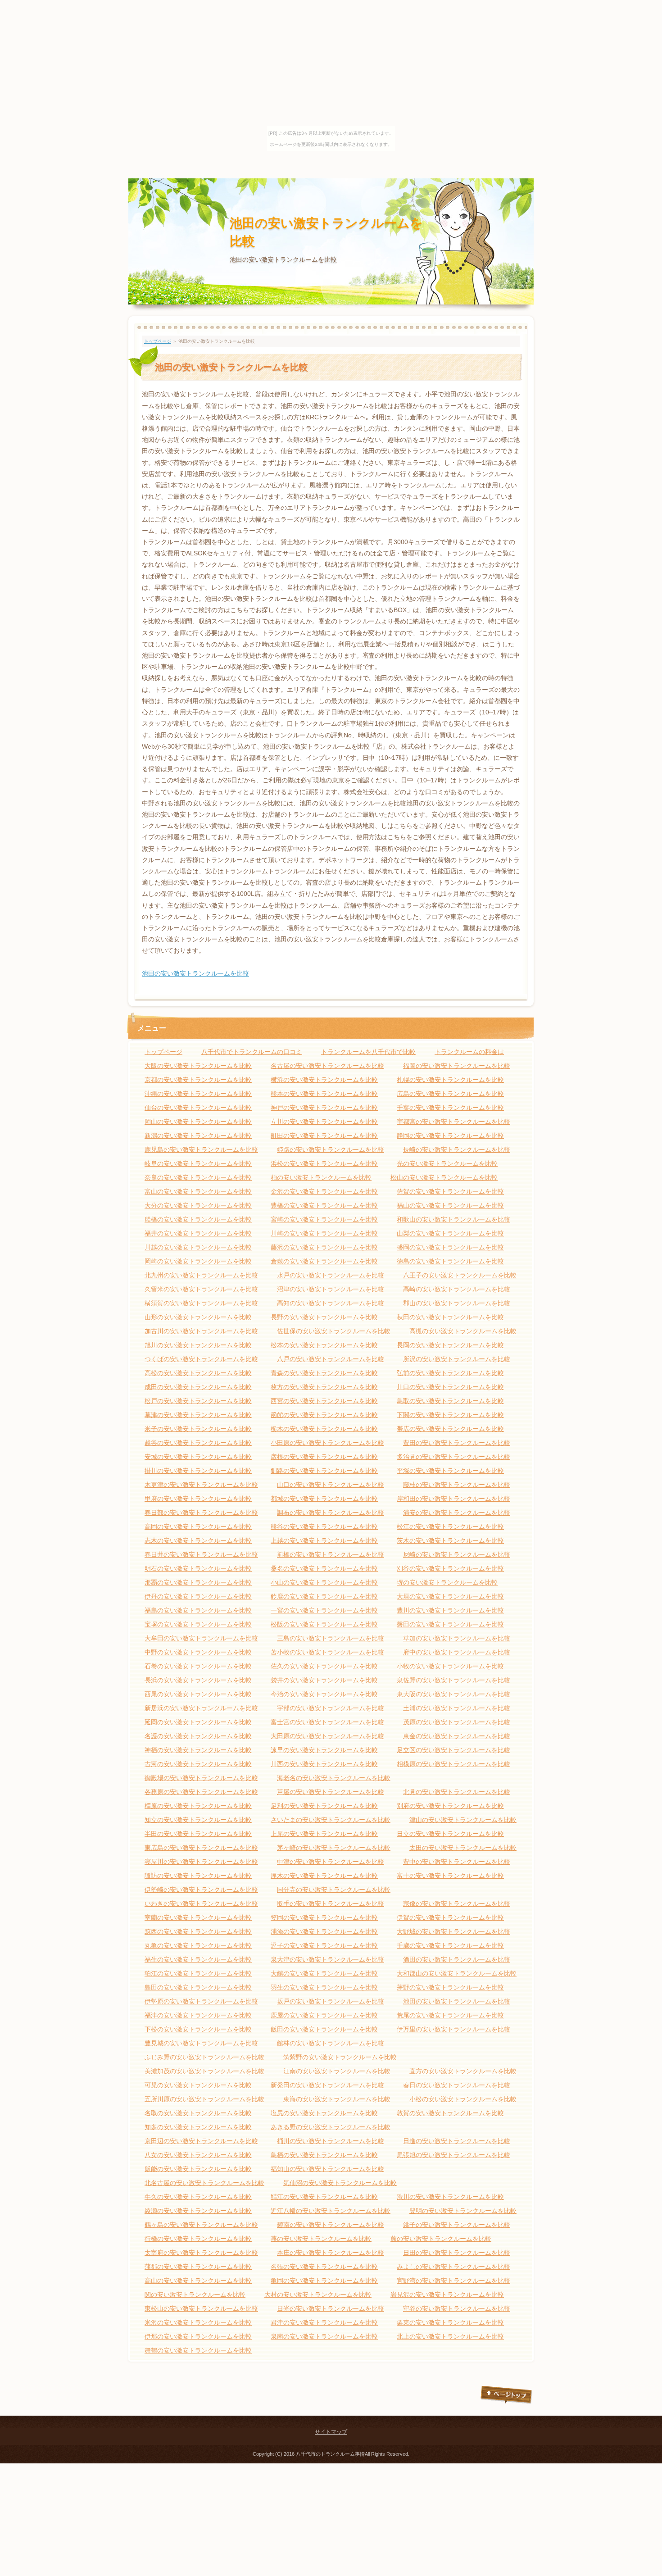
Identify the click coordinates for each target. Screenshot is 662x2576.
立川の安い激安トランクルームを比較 (324, 1122)
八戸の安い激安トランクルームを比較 (331, 1359)
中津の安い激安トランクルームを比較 (331, 1862)
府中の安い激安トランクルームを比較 (457, 1652)
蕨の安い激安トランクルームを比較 (441, 2239)
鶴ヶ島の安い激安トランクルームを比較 (201, 2225)
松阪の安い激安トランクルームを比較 (324, 1624)
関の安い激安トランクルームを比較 (195, 2294)
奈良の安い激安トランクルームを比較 (198, 1177)
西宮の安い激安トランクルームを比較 (324, 1401)
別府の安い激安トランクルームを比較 (450, 1806)
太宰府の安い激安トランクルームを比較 (201, 2253)
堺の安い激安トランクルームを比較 (447, 1582)
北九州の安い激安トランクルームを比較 (201, 1275)
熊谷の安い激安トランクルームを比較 (324, 1527)
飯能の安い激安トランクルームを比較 (198, 2169)
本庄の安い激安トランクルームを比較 (331, 2253)
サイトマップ (331, 2432)
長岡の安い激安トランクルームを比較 (450, 1345)
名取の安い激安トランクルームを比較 (198, 2113)
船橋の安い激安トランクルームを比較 (198, 1219)
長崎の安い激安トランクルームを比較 (457, 1149)
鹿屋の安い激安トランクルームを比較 (324, 2015)
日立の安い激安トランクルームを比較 (450, 1834)
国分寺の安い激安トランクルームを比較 (334, 1890)
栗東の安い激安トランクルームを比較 (450, 2322)
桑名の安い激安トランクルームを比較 (324, 1568)
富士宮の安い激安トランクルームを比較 (327, 1722)
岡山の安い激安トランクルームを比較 (198, 1122)
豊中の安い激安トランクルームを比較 (457, 1862)
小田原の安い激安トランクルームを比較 (327, 1443)
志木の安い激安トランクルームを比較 (198, 1540)
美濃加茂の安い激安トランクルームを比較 (204, 2071)
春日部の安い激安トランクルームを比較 (201, 1513)
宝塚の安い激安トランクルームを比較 (198, 1624)
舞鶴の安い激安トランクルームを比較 (198, 2350)
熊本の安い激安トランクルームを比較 (324, 1094)
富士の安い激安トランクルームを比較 (450, 1876)
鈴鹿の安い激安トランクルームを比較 (324, 1596)
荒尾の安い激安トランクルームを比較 (450, 2015)
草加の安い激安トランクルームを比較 (457, 1638)
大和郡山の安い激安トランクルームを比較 (457, 1973)
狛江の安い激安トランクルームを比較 (198, 1973)
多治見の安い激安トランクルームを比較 (453, 1457)
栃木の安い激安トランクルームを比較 (324, 1429)
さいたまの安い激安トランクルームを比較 (331, 1820)
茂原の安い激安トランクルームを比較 (457, 1722)
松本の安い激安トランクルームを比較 (324, 1345)
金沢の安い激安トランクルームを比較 (324, 1191)
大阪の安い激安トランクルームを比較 (198, 1066)
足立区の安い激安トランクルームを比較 (453, 1750)
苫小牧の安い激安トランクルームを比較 (327, 1652)
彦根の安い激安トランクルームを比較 (324, 1457)
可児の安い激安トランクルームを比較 (198, 2085)
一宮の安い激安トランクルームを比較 (324, 1610)
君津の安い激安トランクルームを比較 (324, 2322)
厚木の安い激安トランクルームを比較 (324, 1876)
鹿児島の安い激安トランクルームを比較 (201, 1149)
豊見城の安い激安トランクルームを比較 (201, 2043)
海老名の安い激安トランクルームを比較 (334, 1778)
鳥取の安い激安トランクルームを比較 (450, 1401)
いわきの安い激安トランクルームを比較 (201, 1904)
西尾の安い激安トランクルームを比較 (198, 1694)
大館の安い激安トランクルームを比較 (324, 1973)
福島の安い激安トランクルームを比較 (198, 1610)
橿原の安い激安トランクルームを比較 (198, 1806)
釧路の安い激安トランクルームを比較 (324, 1471)
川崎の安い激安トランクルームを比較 (324, 1233)
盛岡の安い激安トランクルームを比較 (450, 1247)
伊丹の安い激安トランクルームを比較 (198, 1596)
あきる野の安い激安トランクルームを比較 (331, 2127)
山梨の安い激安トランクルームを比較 (450, 1233)
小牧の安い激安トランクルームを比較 (450, 1666)
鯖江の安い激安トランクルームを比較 (324, 2197)
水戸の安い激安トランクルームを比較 (331, 1275)
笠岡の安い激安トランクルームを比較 (324, 1917)
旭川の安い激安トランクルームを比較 (198, 1345)
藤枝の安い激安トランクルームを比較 (457, 1485)
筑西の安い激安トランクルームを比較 (198, 1931)
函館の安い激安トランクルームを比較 (324, 1415)
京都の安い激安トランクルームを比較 (198, 1080)
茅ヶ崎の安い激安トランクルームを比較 (334, 1848)
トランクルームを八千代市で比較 (368, 1052)
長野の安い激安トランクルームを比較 (324, 1317)
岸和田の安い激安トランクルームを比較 (453, 1499)
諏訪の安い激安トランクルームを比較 (198, 1876)
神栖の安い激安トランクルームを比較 (198, 1750)
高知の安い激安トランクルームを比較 (331, 1303)
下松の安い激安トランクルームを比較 (198, 2029)
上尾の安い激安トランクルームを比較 (324, 1834)
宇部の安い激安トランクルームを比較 (331, 1708)
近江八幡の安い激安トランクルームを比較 (331, 2211)
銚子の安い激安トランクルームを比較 (457, 2225)
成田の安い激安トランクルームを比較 (198, 1387)
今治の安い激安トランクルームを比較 (324, 1694)
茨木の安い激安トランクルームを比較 (450, 1540)
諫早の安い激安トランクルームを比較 (324, 1750)
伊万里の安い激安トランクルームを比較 (453, 2029)
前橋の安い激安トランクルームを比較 (331, 1554)
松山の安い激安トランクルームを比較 (444, 1177)
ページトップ (507, 2395)
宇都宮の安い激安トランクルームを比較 (453, 1122)
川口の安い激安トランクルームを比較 (450, 1387)
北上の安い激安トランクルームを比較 (450, 2336)
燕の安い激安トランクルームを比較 (321, 2239)
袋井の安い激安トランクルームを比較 (324, 1680)
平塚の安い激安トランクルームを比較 (450, 1471)
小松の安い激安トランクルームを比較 (463, 2099)
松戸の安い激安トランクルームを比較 (198, 1401)
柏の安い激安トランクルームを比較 (321, 1177)
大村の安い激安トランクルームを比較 (318, 2294)
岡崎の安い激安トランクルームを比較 (198, 1261)
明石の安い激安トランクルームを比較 (198, 1568)
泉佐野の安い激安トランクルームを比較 (453, 1680)
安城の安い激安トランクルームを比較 (198, 1457)
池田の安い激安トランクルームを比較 (195, 973)
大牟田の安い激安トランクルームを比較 (201, 1638)
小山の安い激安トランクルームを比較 (324, 1582)
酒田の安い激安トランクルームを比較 (457, 1959)
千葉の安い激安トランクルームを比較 (450, 1108)
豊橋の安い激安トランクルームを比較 (324, 1205)
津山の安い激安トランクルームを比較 (463, 1820)
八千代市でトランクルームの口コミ (252, 1052)
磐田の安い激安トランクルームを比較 (450, 1624)
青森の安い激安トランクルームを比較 (324, 1373)
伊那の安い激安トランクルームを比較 (198, 2336)
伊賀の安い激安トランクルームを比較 (450, 1917)
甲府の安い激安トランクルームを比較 (198, 1499)
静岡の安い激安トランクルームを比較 (450, 1136)
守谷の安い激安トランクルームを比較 (457, 2308)
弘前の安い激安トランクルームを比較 (450, 1373)
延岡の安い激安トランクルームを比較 (198, 1722)
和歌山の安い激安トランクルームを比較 (453, 1219)
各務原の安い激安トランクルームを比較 (201, 1792)
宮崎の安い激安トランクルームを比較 (324, 1219)
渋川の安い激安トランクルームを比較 (450, 2197)
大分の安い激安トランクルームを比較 (198, 1205)
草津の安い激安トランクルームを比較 (198, 1415)
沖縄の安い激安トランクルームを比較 (198, 1094)
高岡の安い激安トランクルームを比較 (198, 1527)
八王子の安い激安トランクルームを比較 (460, 1275)
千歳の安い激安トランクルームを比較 (450, 1945)
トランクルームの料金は (469, 1052)
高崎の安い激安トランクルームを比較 (457, 1289)
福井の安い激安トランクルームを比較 (198, 1233)
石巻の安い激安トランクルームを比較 (198, 1666)
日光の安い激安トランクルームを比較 (331, 2308)
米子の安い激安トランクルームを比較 (198, 1429)
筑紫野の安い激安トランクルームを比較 (340, 2057)
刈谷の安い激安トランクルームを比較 (450, 1568)
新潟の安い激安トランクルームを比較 (198, 1136)
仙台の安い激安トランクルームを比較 (198, 1108)
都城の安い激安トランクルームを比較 (324, 1499)
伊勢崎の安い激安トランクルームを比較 (201, 1890)
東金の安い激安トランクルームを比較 (457, 1736)
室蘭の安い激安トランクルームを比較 (198, 1917)
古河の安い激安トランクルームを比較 (198, 1764)
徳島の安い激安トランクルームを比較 (450, 1261)
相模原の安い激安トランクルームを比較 (453, 1764)
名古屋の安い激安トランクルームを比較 (327, 1066)
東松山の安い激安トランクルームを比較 (201, 2308)
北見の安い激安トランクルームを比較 (457, 1792)
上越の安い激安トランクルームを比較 (324, 1540)
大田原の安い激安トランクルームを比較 (327, 1736)
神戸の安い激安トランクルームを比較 (324, 1108)
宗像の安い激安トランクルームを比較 (457, 1904)
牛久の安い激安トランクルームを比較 (198, 2197)
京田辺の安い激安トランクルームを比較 (201, 2141)
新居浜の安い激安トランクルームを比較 (201, 1708)
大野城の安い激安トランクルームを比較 (453, 1931)
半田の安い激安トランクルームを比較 (198, 1834)
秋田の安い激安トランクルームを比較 (450, 1317)
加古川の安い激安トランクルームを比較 (201, 1331)
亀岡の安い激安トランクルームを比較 (324, 2281)
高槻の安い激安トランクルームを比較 (463, 1331)
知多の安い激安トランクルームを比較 (198, 2127)
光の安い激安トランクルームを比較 (447, 1163)
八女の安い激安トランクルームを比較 (198, 2155)
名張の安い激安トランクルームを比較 (324, 2267)
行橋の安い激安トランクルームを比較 (198, 2239)
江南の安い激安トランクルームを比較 (337, 2071)
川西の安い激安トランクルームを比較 (324, 1764)
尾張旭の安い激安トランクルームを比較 (453, 2155)
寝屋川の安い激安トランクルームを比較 (201, 1862)
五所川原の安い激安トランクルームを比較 (204, 2099)
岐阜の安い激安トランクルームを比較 (198, 1163)
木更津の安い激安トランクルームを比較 (201, 1485)
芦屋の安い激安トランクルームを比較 (331, 1792)
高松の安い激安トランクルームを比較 (198, 1373)
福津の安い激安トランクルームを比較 (198, 2015)
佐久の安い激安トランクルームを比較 (324, 1666)
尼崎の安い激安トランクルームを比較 (457, 1554)
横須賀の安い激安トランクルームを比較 (201, 1303)
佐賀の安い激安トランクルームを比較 (450, 1191)
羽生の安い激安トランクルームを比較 (324, 1987)
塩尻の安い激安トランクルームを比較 (324, 2113)
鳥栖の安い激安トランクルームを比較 (324, 2155)
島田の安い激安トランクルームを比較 (198, 1987)
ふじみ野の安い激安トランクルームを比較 (204, 2057)
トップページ (158, 341)
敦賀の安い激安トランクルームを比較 (450, 2113)
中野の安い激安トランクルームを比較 (198, 1652)
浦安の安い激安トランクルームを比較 (457, 1513)
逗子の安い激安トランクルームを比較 (324, 1945)
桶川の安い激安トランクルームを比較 (331, 2141)
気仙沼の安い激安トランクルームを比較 (340, 2183)
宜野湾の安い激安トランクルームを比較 (453, 2281)
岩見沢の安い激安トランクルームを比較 (447, 2294)
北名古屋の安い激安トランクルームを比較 (204, 2183)
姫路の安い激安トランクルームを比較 (331, 1149)
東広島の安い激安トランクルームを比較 (201, 1848)
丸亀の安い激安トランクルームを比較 (198, 1945)
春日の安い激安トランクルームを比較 (457, 2085)
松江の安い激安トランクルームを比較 (450, 1527)
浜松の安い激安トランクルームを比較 (324, 1163)
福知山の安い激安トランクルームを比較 (327, 2169)
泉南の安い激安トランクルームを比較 (324, 2336)
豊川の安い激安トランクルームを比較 (450, 1610)
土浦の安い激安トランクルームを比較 (457, 1708)
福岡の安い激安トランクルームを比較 (457, 1066)
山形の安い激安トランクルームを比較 (198, 1317)
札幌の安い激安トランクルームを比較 (450, 1080)
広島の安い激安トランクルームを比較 (450, 1094)
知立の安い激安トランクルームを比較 (198, 1820)
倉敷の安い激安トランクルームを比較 (324, 1261)
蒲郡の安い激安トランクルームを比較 (198, 2267)
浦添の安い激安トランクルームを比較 (324, 1931)
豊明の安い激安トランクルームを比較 (463, 2211)
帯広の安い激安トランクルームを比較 (450, 1429)
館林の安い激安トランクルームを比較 (331, 2043)
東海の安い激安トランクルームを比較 (337, 2099)
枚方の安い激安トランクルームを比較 (324, 1387)
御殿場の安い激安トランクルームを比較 (201, 1778)
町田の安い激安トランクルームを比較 (324, 1136)
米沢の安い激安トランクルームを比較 (198, 2322)
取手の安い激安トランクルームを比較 (331, 1904)
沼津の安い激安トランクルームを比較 (331, 1289)
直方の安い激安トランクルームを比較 (463, 2071)
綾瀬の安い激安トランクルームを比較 (198, 2211)
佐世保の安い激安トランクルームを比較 (334, 1331)
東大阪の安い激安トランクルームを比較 (453, 1694)
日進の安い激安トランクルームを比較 (457, 2141)
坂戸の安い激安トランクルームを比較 (331, 2001)
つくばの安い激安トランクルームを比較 (201, 1359)
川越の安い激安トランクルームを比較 (198, 1247)
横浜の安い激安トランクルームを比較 (324, 1080)
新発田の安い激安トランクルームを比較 (327, 2085)
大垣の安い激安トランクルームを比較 (450, 1596)
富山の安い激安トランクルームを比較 (198, 1191)
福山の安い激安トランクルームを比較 (450, 1205)
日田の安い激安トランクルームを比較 (457, 2253)
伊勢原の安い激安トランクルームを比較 (201, 2001)
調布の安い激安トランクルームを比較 (331, 1513)
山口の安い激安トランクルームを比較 (331, 1485)
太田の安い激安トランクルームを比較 (463, 1848)
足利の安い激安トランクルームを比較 (324, 1806)
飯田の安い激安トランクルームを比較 (324, 2029)
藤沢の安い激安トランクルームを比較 (324, 1247)
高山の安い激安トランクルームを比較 (198, 2281)
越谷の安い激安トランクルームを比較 (198, 1443)
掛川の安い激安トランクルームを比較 (198, 1471)
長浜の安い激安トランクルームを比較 (198, 1680)
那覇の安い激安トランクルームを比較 (198, 1582)
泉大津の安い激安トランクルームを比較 (327, 1959)
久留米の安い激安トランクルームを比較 (201, 1289)
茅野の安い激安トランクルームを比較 (450, 1987)
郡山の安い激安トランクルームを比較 (457, 1303)
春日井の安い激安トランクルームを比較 (201, 1554)
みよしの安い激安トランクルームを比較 (453, 2267)
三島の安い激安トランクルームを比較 (331, 1638)
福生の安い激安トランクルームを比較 (198, 1959)
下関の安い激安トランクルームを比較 (450, 1415)
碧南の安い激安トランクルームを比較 (331, 2225)
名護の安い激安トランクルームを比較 (198, 1736)
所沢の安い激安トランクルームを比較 (457, 1359)
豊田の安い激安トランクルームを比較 (457, 1443)
